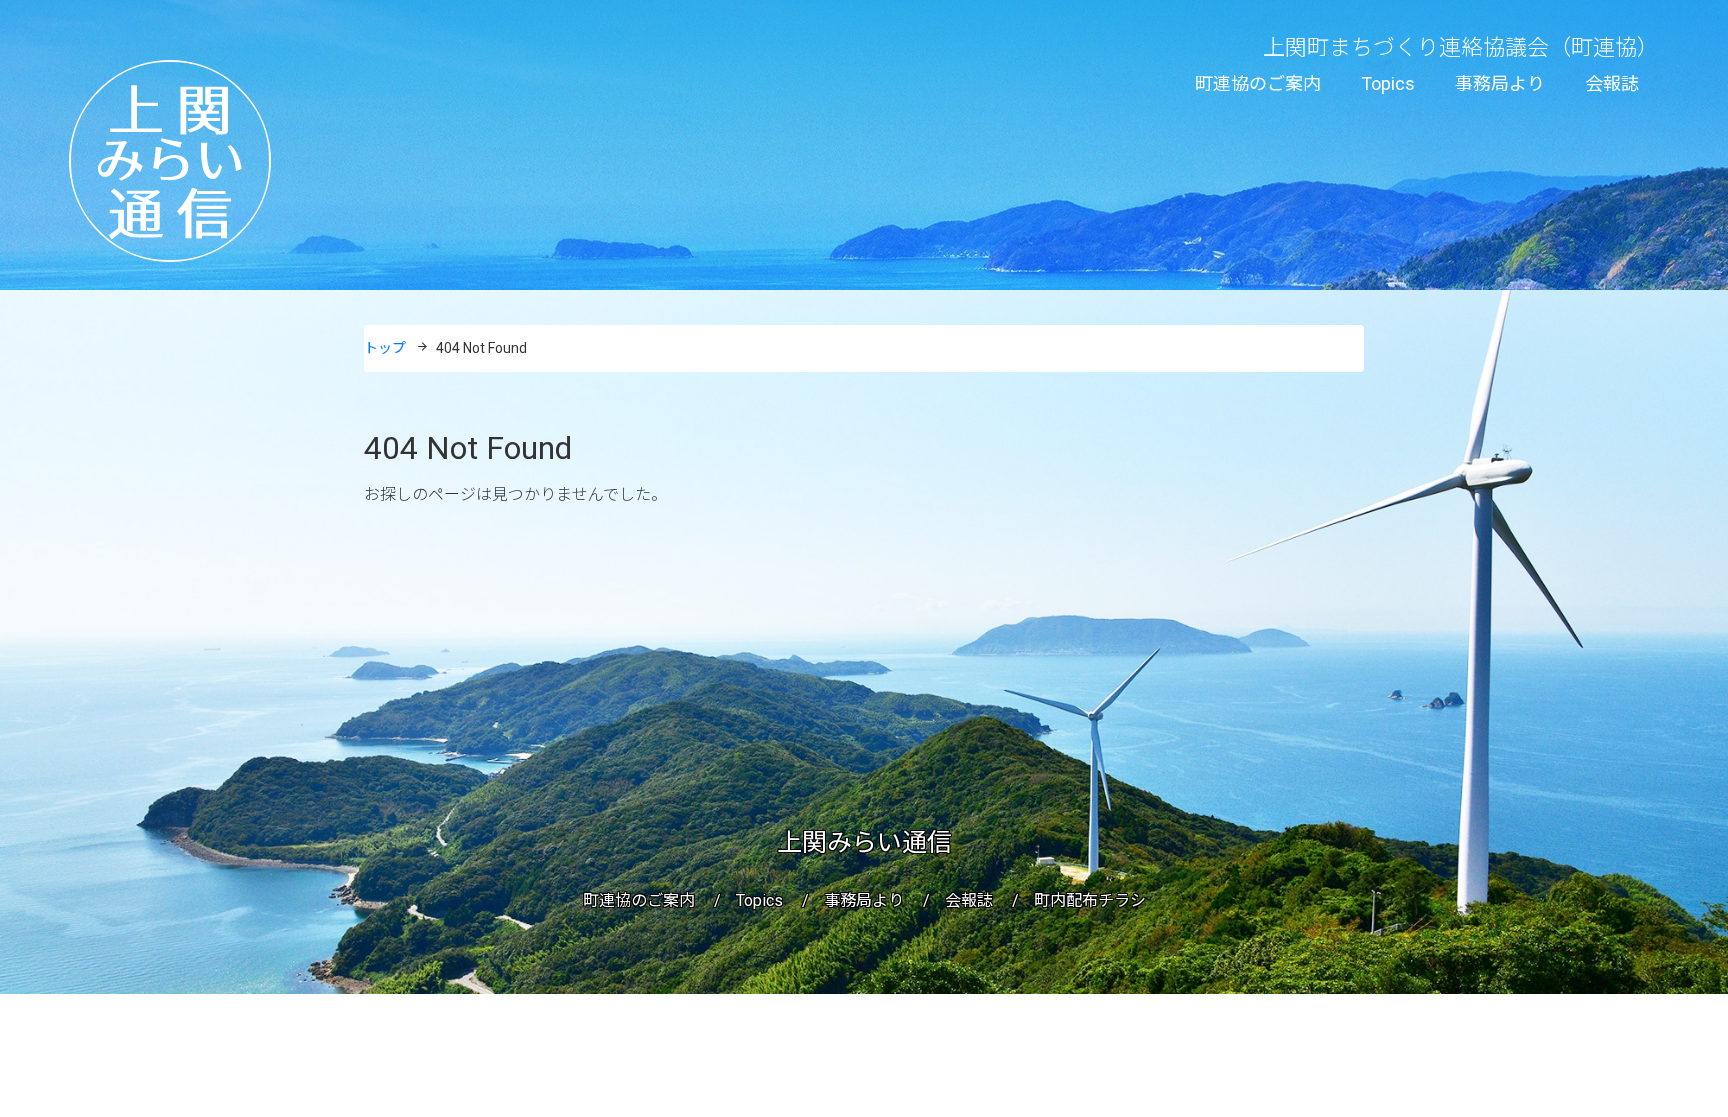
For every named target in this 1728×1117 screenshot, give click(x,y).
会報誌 (1612, 83)
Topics (1388, 83)
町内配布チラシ (1090, 900)
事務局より (1500, 83)
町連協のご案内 (1258, 83)
